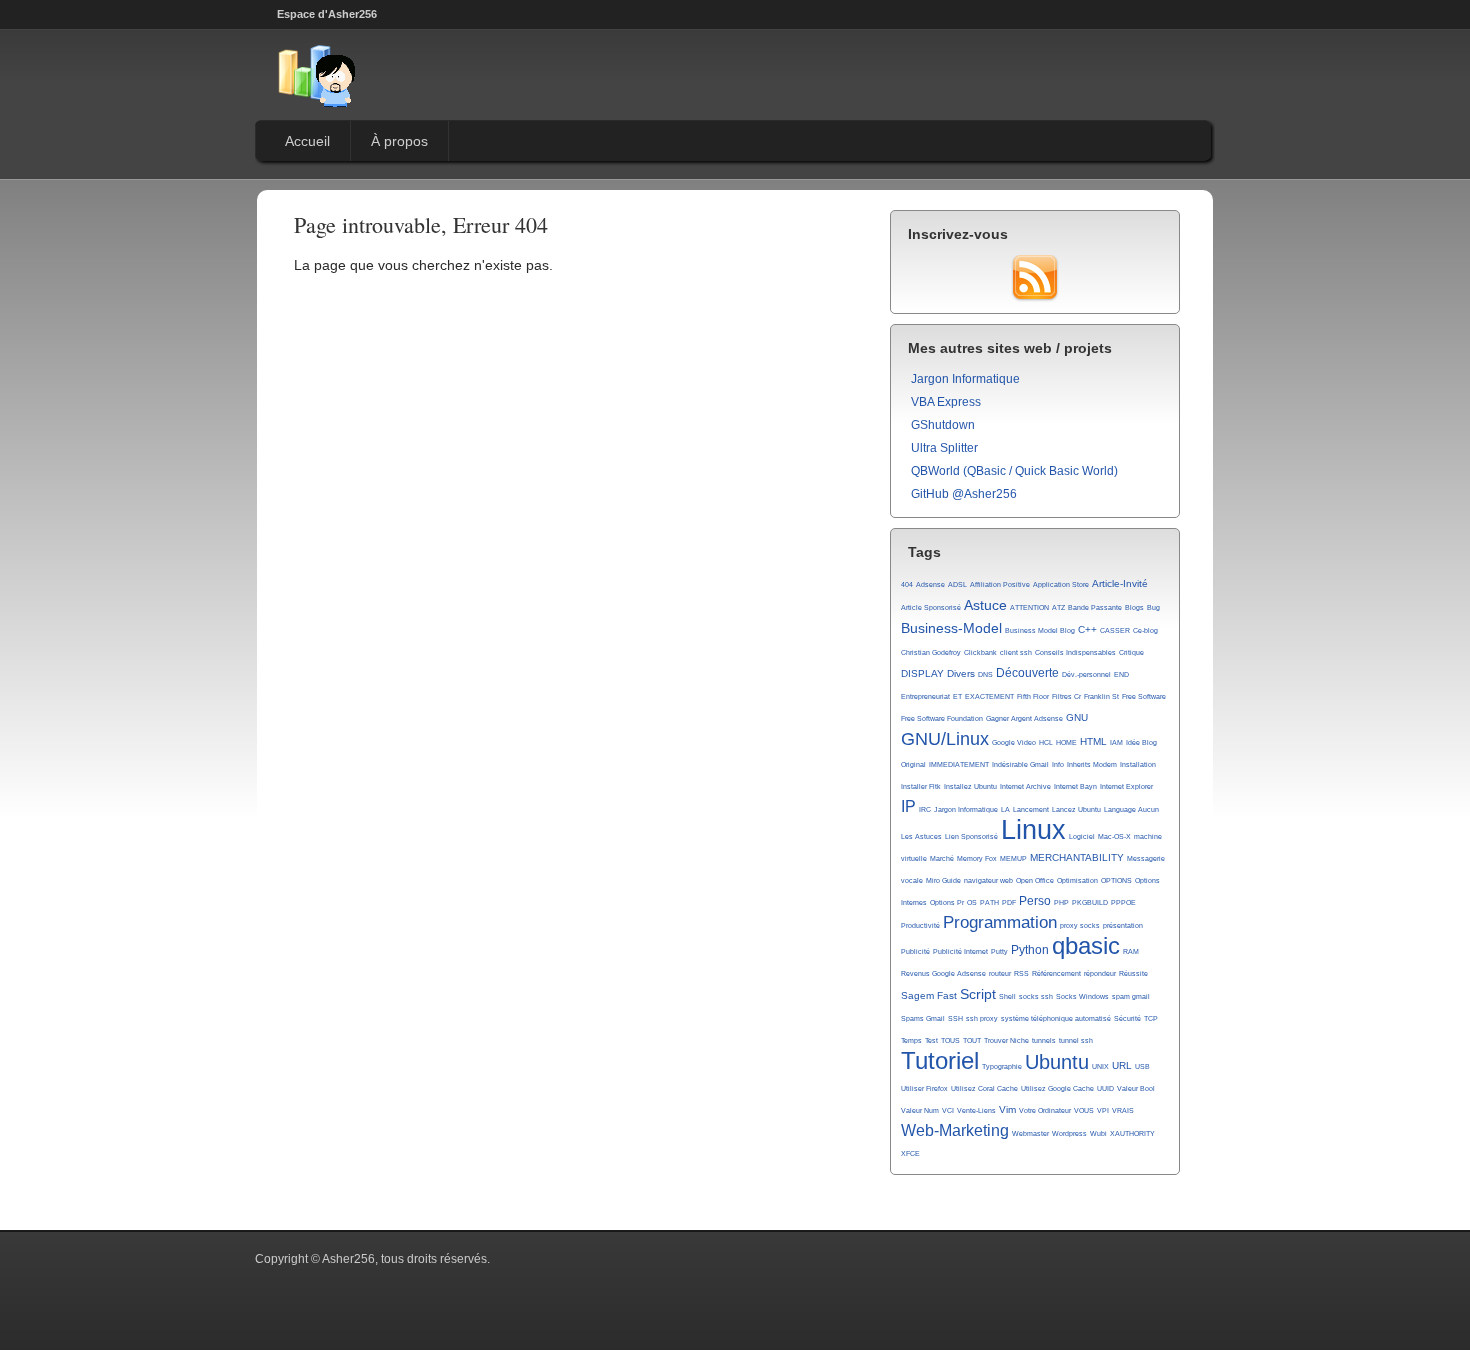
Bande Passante (1095, 607)
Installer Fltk (921, 786)
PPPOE (1123, 902)
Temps (911, 1040)
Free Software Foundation (942, 718)
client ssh (1016, 652)
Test (931, 1040)
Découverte (1027, 673)
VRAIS (1123, 1110)
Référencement (1056, 973)
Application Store (1061, 584)
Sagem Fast (929, 995)
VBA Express (946, 402)
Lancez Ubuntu (1076, 809)
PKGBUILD (1090, 902)
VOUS (1084, 1110)
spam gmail (1131, 996)
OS (972, 902)
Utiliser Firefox (924, 1088)
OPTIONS (1116, 880)
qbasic (1086, 946)
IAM (1116, 742)
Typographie (1002, 1066)
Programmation (1000, 922)
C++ (1087, 629)
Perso (1035, 901)
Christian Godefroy (931, 652)
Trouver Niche (1006, 1040)
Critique (1131, 652)
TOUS (950, 1040)
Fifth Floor (1033, 696)
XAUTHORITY (1132, 1133)
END (1121, 674)
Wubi (1098, 1133)
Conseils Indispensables (1075, 652)
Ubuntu (1057, 1062)
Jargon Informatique (965, 379)
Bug (1153, 607)
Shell (1007, 996)
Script (978, 994)
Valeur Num (920, 1110)
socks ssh (1036, 996)
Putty (999, 951)
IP (908, 806)
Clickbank (980, 652)
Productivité (920, 925)
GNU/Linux (945, 739)
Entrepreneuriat (925, 696)
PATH (989, 902)
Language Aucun (1131, 809)
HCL (1046, 742)
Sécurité (1127, 1018)
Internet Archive (1025, 786)
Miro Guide (943, 880)
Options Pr (947, 902)
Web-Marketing (955, 1130)
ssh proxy (982, 1018)
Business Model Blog (1040, 630)
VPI (1103, 1110)
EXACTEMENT (989, 696)
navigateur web (988, 880)
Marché (942, 858)
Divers (961, 673)
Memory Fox (977, 858)
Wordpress (1069, 1133)
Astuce (985, 605)
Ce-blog (1145, 630)
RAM (1131, 951)
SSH (955, 1018)
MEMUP (1013, 858)
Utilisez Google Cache (1057, 1088)
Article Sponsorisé (931, 607)
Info (1058, 764)
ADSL (957, 584)
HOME (1066, 742)
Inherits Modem (1092, 764)
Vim (1007, 1109)
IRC (925, 809)
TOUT (972, 1040)
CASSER (1115, 630)
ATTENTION (1029, 607)
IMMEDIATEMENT (959, 764)
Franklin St (1101, 696)
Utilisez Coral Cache (984, 1088)
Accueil (307, 141)
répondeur (1100, 973)
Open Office (1035, 880)
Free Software (1144, 696)
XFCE (910, 1153)
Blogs (1134, 607)
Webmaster (1030, 1133)
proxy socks (1080, 925)
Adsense (930, 584)
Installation (1138, 764)
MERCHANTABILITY (1077, 857)
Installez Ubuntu (970, 786)
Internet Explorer (1126, 786)
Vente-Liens (976, 1110)
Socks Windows (1082, 996)
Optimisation (1077, 880)
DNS (985, 674)
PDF (1009, 902)
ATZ (1058, 607)
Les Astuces (921, 836)
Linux (1033, 830)
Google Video (1014, 742)
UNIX (1100, 1066)
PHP (1061, 902)
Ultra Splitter (944, 448)
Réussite (1133, 973)
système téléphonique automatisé (1056, 1018)
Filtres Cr (1066, 696)
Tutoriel (940, 1061)
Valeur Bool (1136, 1088)
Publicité (915, 951)
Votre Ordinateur (1045, 1110)
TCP (1151, 1018)
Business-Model (951, 628)
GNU (1077, 717)
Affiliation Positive (1000, 584)
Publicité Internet (960, 951)
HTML (1093, 741)
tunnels (1044, 1040)
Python (1030, 950)
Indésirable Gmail (1020, 764)
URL (1122, 1065)
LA (1005, 809)
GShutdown (943, 425)
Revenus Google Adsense (943, 973)
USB (1142, 1066)
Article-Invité (1120, 583)
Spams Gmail (923, 1018)
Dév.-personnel (1086, 674)
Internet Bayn (1075, 786)
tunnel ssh (1076, 1040)
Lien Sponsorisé (971, 836)
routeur (1000, 973)
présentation (1123, 925)
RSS (1021, 973)
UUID (1105, 1088)
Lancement (1031, 809)
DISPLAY (922, 673)
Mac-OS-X (1114, 836)
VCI (948, 1110)
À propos (399, 141)
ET (957, 696)
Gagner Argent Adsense (1024, 718)
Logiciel (1082, 836)
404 (907, 584)
